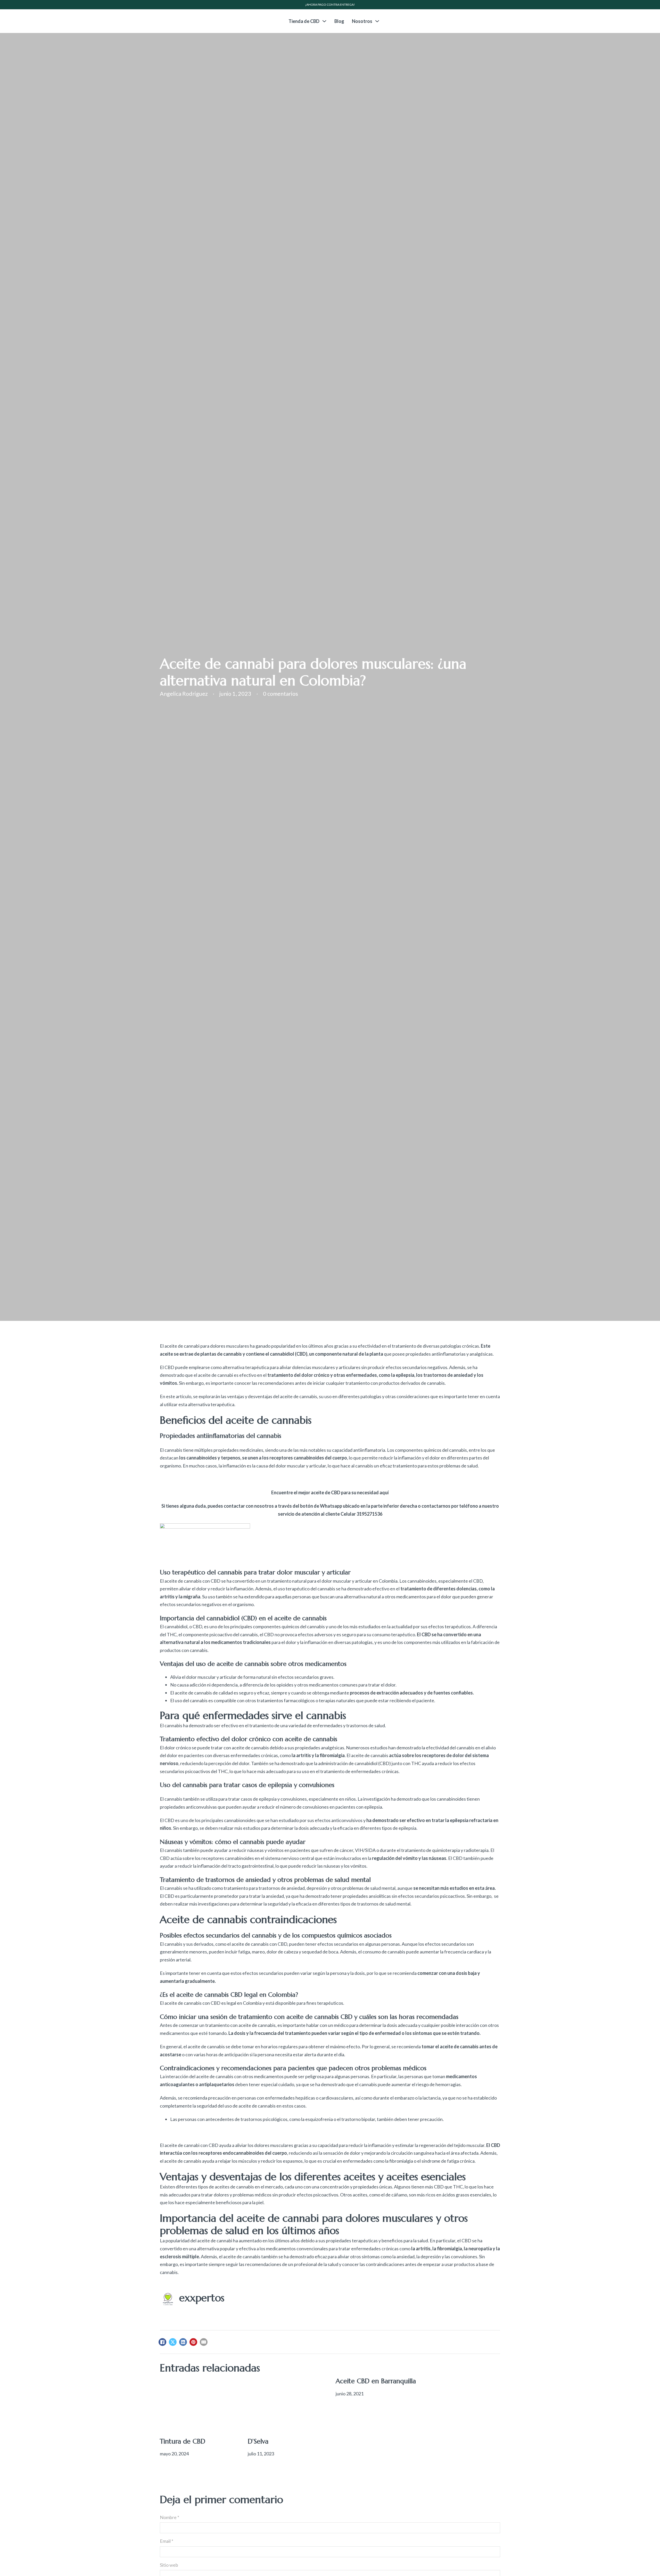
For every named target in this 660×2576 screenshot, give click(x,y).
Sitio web (169, 2565)
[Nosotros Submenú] (377, 21)
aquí (384, 1492)
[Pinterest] (193, 2342)
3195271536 (369, 1514)
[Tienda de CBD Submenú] (324, 21)
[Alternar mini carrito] (501, 21)
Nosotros (362, 21)
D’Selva (258, 2441)
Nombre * (170, 2517)
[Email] (204, 2342)
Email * (167, 2541)
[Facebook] (162, 2342)
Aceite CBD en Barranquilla (376, 2381)
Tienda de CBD (304, 21)
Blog (339, 21)
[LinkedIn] (183, 2342)
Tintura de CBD (183, 2441)
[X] (173, 2342)
